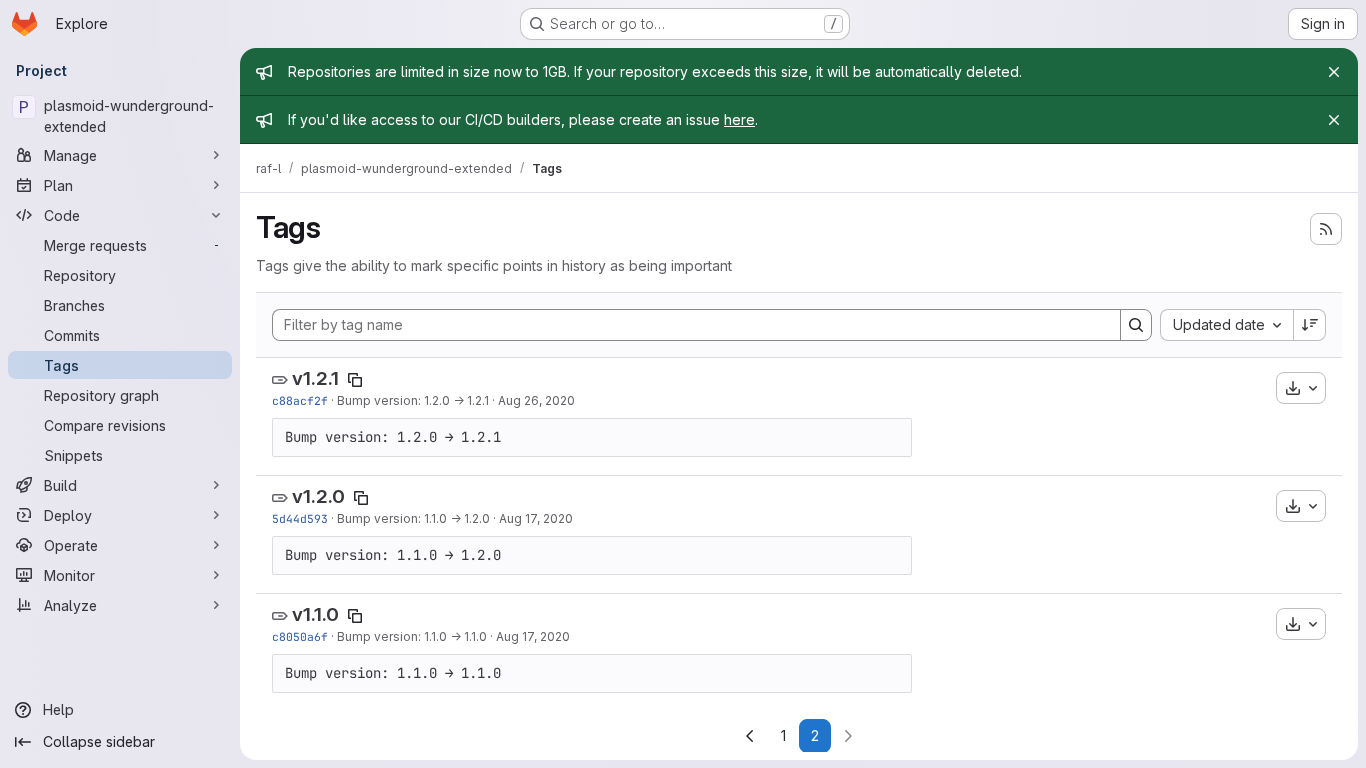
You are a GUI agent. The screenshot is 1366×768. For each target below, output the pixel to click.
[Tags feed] (1326, 229)
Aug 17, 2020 (536, 518)
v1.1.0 (315, 614)
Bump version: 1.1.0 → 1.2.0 (413, 518)
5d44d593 (300, 518)
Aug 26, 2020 (536, 400)
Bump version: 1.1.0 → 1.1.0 (412, 636)
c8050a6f (300, 636)
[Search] (1136, 325)
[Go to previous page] (750, 736)
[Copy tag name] (355, 380)
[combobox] (1226, 325)
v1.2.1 (315, 378)
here (739, 119)
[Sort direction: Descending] (1310, 325)
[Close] (1334, 72)
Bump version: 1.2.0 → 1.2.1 (413, 400)
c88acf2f (300, 400)
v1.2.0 (318, 496)
